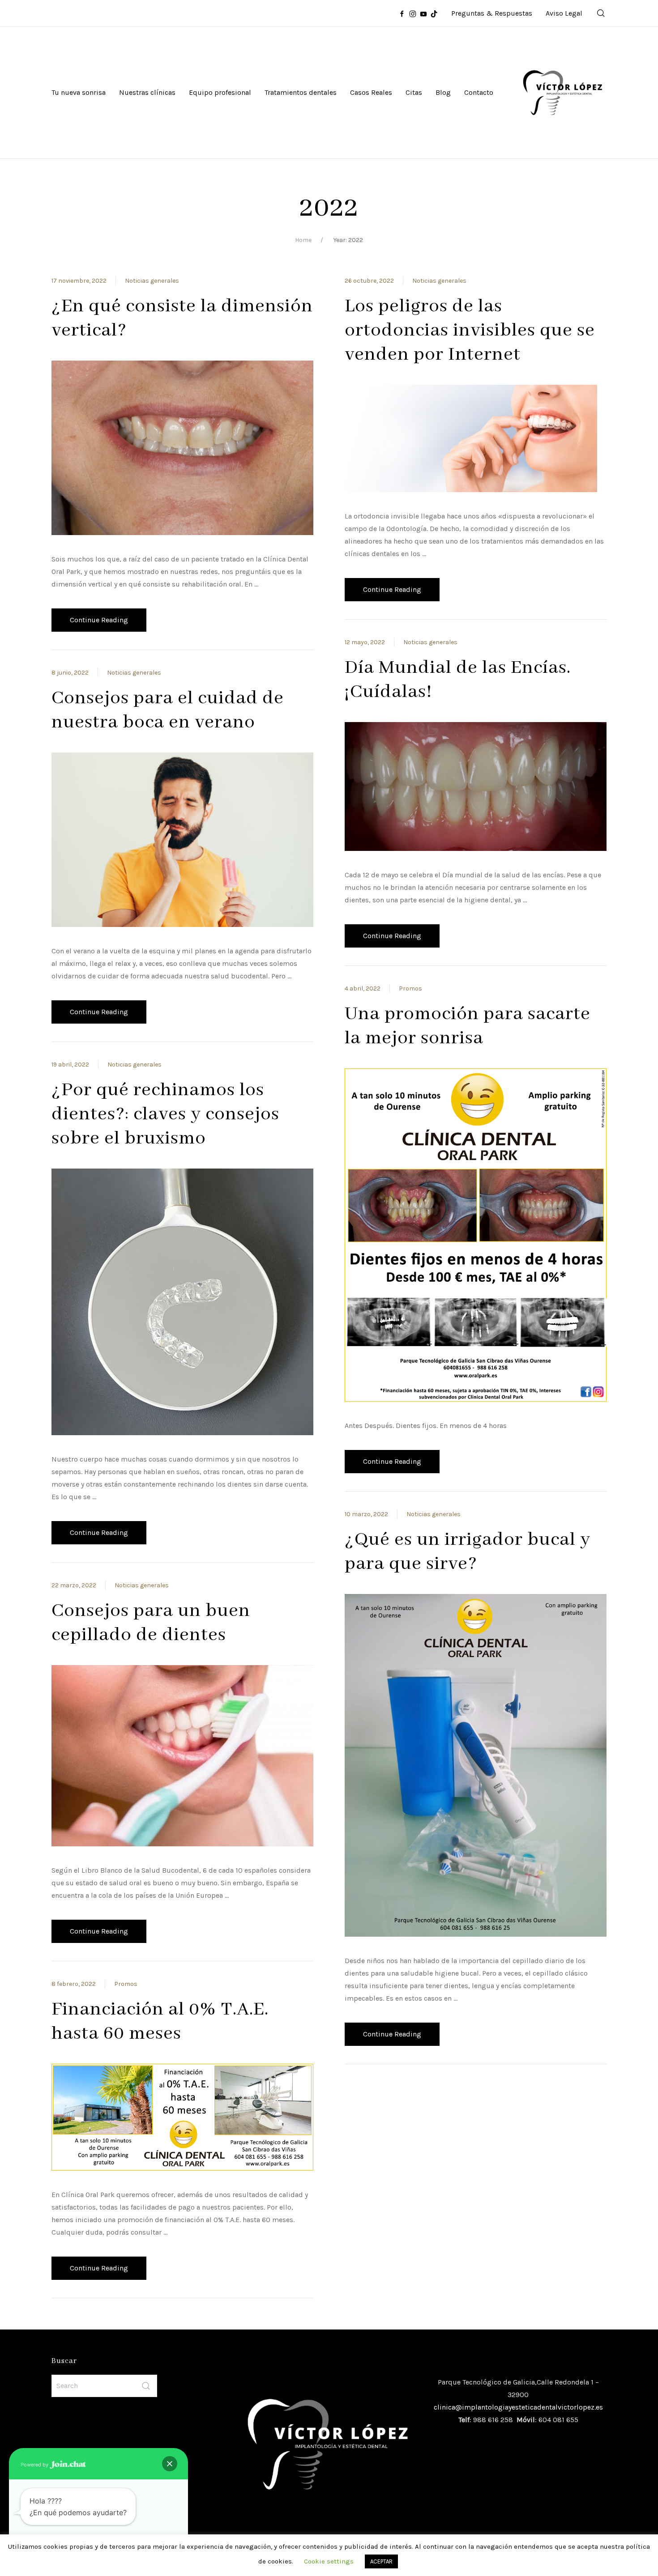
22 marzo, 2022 (74, 1585)
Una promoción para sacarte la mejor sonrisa (468, 1026)
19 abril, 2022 (70, 1065)
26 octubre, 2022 (369, 281)
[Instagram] (413, 13)
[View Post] (182, 447)
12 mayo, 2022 (365, 642)
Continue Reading (99, 620)
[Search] (601, 13)
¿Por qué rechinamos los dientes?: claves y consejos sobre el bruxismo (165, 1114)
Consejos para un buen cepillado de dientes (151, 1623)
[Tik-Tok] (434, 13)
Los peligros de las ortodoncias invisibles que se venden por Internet (470, 330)
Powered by (35, 2465)
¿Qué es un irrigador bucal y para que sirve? (468, 1552)
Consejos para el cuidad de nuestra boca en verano (168, 710)
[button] (170, 2464)
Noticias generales (152, 281)
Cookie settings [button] (329, 2561)
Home (303, 240)
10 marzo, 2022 (366, 1514)
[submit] (146, 2386)
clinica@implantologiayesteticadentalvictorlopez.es (518, 2407)
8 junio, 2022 (70, 673)
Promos (126, 1984)
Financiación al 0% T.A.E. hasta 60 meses (160, 2021)
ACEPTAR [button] (381, 2561)
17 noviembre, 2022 (79, 281)
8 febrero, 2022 (74, 1984)
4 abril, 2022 (363, 988)
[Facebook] (402, 13)
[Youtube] (423, 13)
